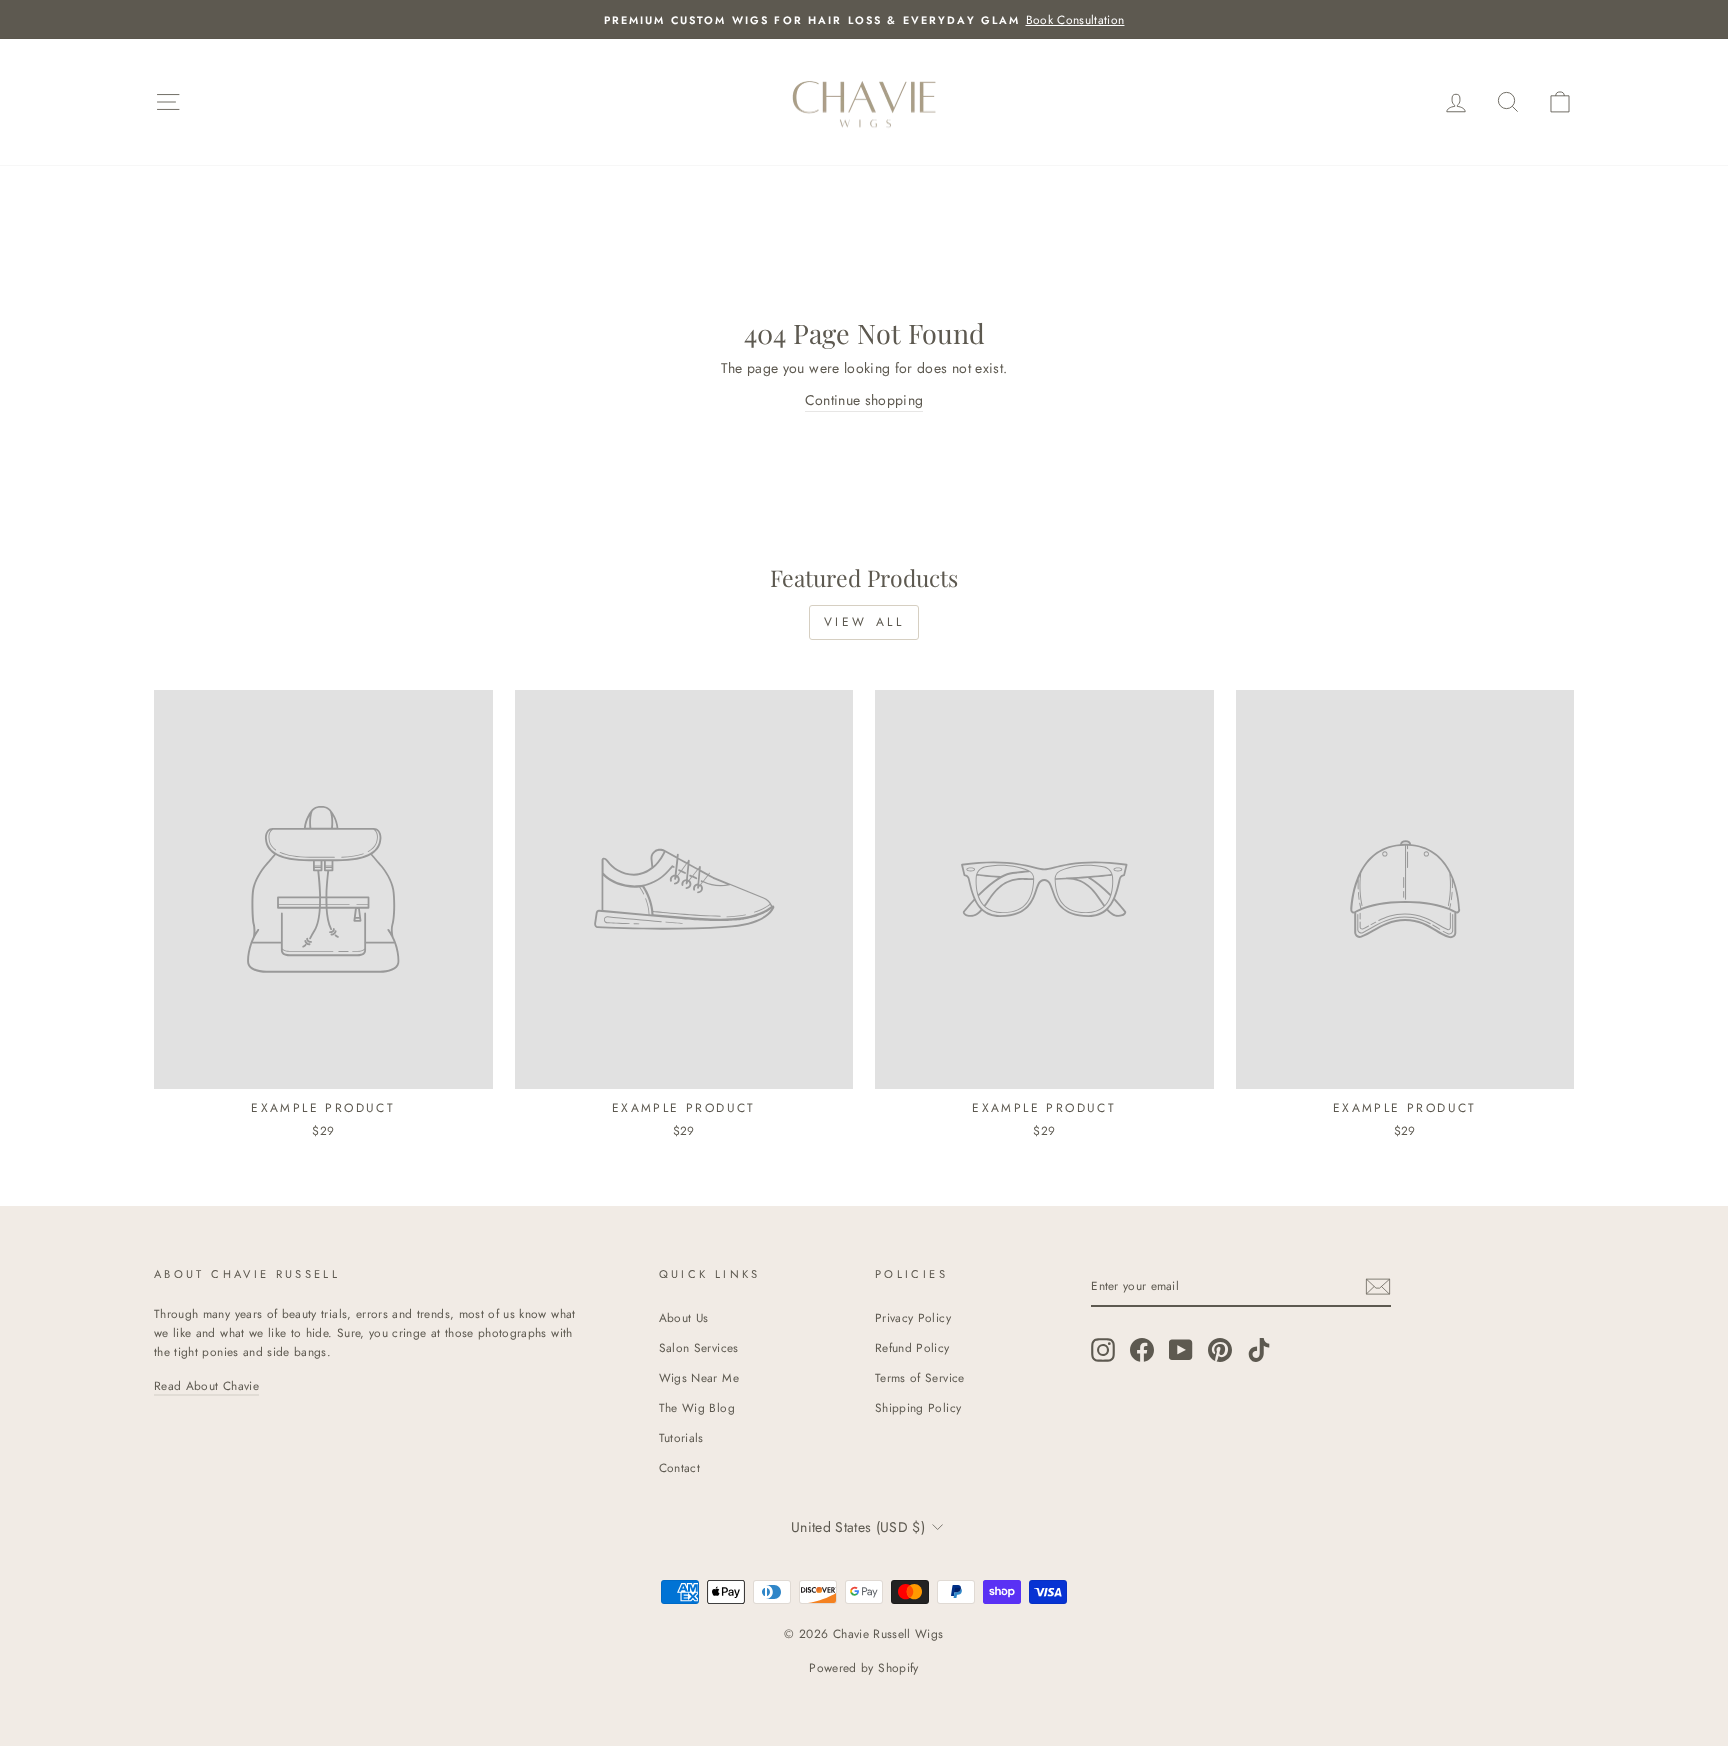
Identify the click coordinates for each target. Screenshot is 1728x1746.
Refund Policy (912, 1347)
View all (864, 622)
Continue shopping (864, 400)
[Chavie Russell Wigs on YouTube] (1181, 1349)
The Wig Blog (697, 1407)
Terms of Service (920, 1377)
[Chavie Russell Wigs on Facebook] (1142, 1349)
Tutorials (681, 1437)
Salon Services (699, 1347)
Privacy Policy (913, 1317)
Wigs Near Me (699, 1377)
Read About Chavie (206, 1385)
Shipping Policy (918, 1407)
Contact (679, 1467)
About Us (684, 1317)
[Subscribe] (1378, 1286)
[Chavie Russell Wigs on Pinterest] (1220, 1349)
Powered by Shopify (863, 1668)
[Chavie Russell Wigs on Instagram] (1103, 1349)
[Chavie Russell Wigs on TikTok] (1259, 1349)
